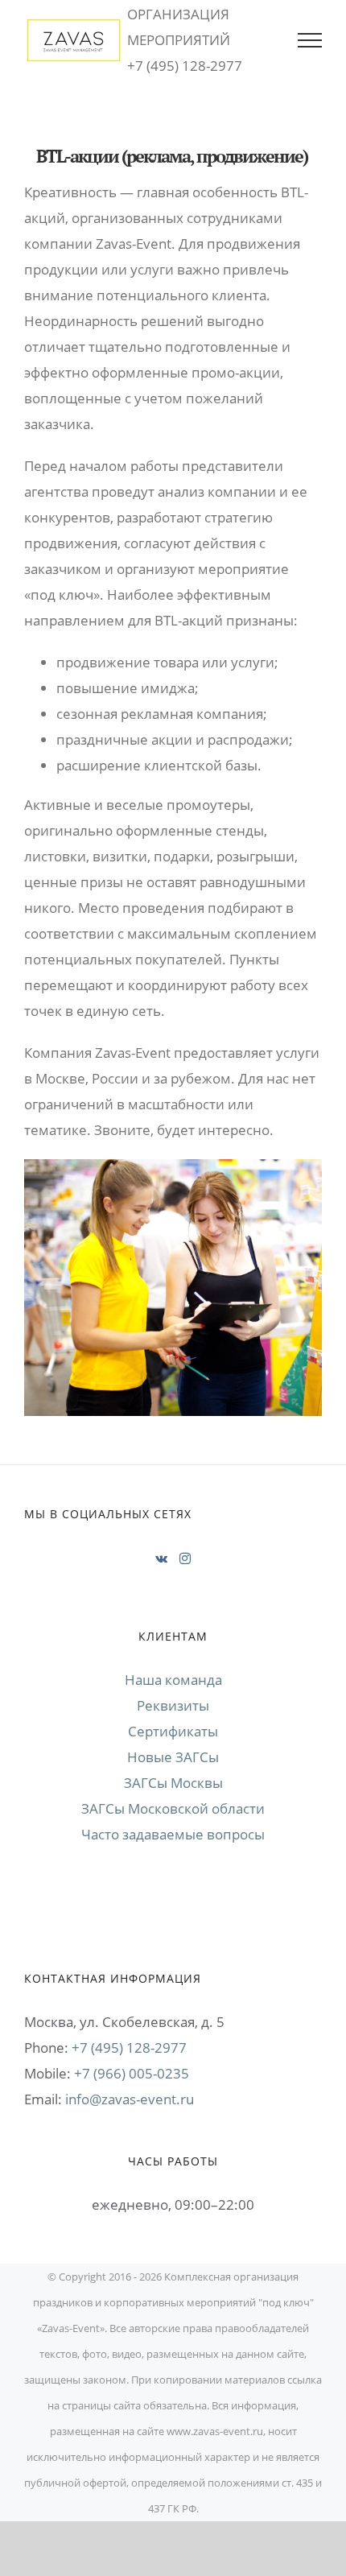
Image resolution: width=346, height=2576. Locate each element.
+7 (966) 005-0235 (132, 2073)
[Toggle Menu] (310, 40)
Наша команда (173, 1680)
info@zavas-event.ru (130, 2099)
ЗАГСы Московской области (173, 1808)
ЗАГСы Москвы (173, 1783)
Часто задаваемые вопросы (173, 1834)
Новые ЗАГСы (173, 1757)
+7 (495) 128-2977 (129, 2048)
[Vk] (161, 1558)
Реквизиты (173, 1705)
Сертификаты (173, 1731)
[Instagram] (185, 1558)
